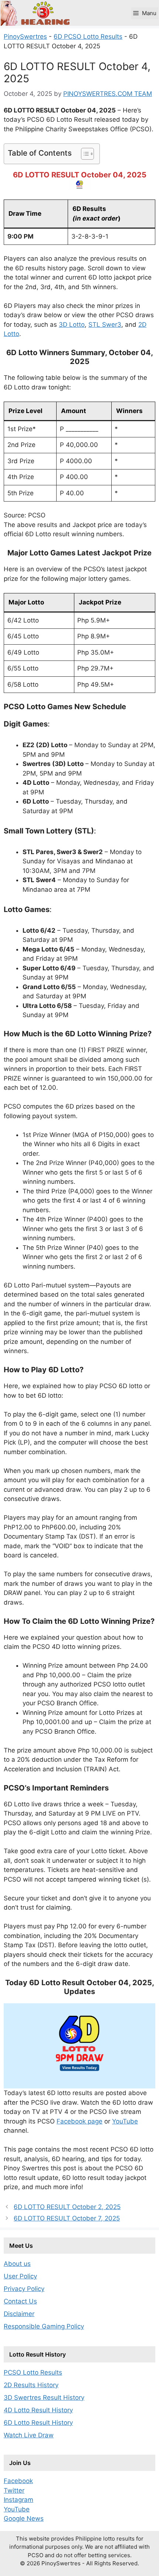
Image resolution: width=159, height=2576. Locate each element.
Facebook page (79, 2121)
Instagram (18, 2500)
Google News (24, 2518)
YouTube (125, 2121)
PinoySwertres (25, 37)
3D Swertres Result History (44, 2398)
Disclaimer (19, 2314)
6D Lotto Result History (38, 2423)
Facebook (18, 2481)
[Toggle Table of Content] (84, 154)
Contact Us (20, 2301)
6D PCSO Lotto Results (88, 37)
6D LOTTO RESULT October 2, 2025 (67, 2207)
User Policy (20, 2276)
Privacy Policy (24, 2289)
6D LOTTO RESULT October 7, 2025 (67, 2218)
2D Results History (31, 2385)
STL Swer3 (105, 325)
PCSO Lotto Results (33, 2372)
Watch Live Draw (29, 2435)
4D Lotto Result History (38, 2410)
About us (17, 2264)
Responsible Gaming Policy (44, 2326)
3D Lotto (72, 325)
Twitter (14, 2490)
